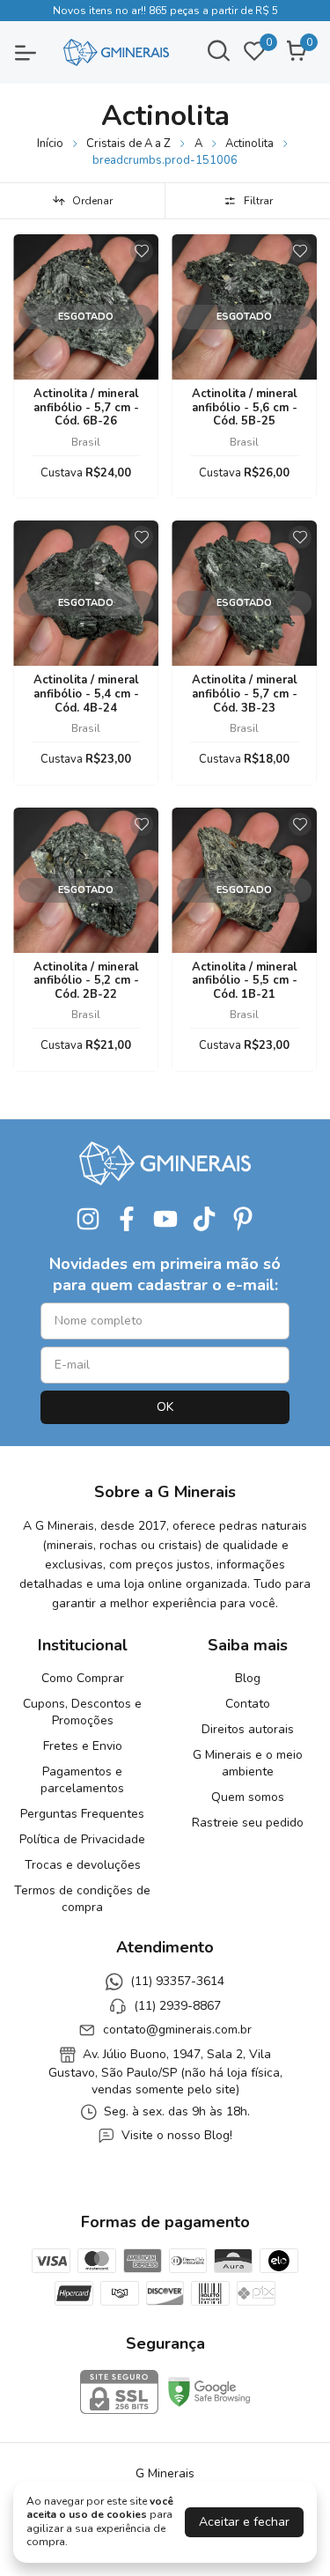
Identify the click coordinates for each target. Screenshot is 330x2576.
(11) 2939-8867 (177, 2006)
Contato (248, 1704)
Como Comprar (83, 1678)
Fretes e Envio (83, 1746)
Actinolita (249, 144)
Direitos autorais (248, 1729)
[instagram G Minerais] (88, 1220)
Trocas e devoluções (83, 1865)
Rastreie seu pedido (248, 1823)
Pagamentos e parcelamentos (82, 1780)
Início (50, 144)
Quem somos (248, 1797)
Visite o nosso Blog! (177, 2136)
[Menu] (35, 53)
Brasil (86, 442)
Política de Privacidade (82, 1839)
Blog (248, 1678)
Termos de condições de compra (82, 1899)
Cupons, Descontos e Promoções (82, 1712)
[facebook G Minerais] (127, 1220)
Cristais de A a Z (128, 144)
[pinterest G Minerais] (243, 1220)
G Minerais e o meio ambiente (248, 1763)
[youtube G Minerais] (165, 1220)
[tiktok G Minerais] (204, 1220)
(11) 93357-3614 (177, 1982)
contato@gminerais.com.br (177, 2030)
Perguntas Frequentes (82, 1814)
